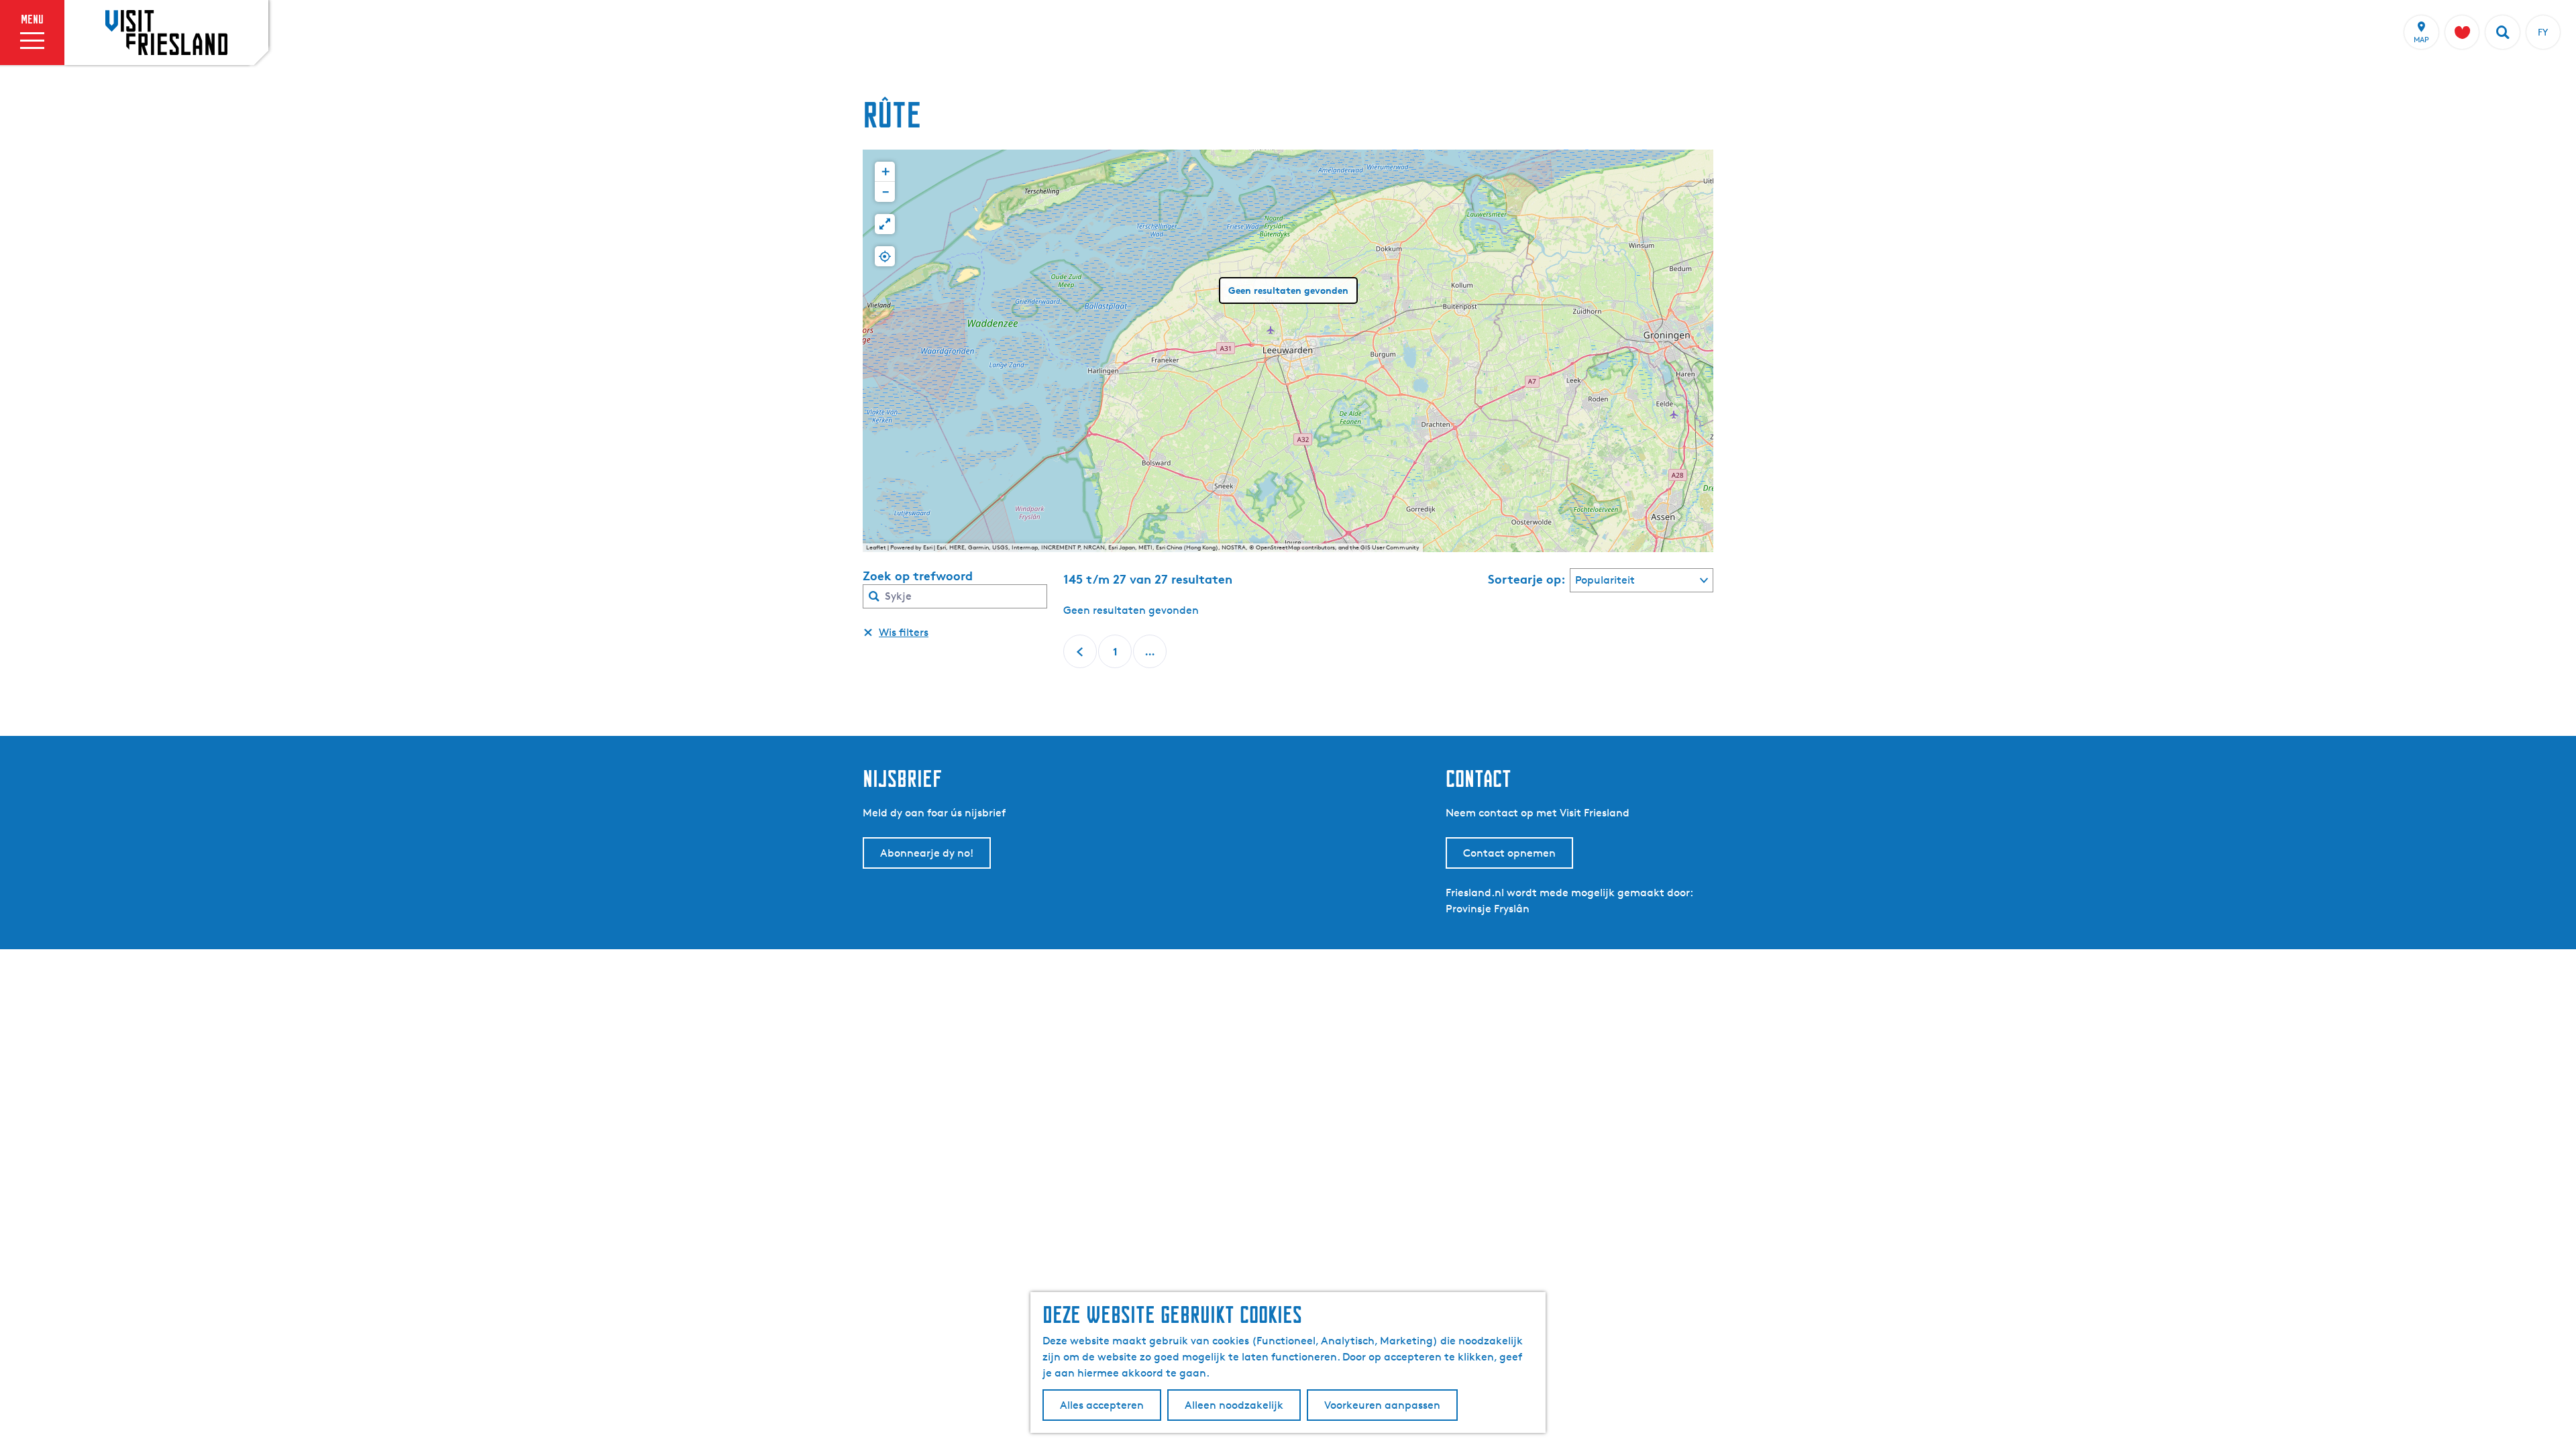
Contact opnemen (1509, 853)
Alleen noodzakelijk (1234, 1405)
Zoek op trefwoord (918, 576)
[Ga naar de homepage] (166, 32)
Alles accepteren (1102, 1405)
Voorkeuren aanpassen (1382, 1405)
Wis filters (904, 632)
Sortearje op (1527, 579)
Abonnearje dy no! (927, 853)
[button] (885, 172)
